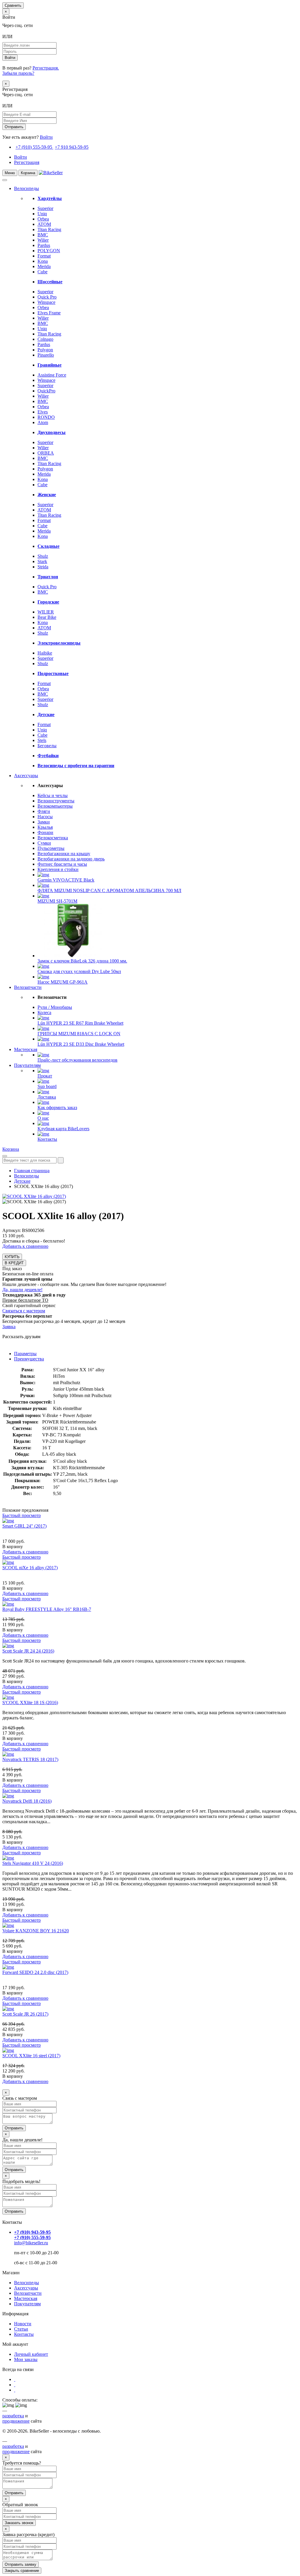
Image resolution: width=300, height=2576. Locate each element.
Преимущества (29, 1359)
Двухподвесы (52, 432)
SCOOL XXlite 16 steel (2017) (31, 2056)
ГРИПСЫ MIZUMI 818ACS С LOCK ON (79, 1034)
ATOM (44, 224)
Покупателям (27, 1065)
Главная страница (32, 1171)
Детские (46, 715)
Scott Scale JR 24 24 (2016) (28, 1651)
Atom (43, 422)
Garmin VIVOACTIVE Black (66, 880)
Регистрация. (46, 68)
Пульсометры (51, 848)
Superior (45, 208)
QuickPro (46, 391)
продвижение (16, 2421)
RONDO (46, 417)
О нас (43, 1118)
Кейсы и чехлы (53, 795)
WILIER (46, 612)
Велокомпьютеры (55, 806)
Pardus (44, 245)
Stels (42, 740)
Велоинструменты (56, 801)
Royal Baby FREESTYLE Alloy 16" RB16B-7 (47, 1609)
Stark (42, 561)
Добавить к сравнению (25, 1246)
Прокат (45, 1076)
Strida (43, 567)
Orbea (43, 219)
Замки (44, 822)
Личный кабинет (31, 2354)
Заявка (9, 1327)
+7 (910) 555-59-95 (34, 147)
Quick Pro (47, 297)
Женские (47, 495)
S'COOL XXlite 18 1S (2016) (30, 1703)
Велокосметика (53, 838)
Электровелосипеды (59, 643)
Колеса (44, 1012)
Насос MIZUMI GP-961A (63, 982)
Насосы (45, 817)
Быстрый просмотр (22, 1515)
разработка (13, 2416)
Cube (42, 272)
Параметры (25, 1354)
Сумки (44, 843)
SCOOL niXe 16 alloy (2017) (30, 1568)
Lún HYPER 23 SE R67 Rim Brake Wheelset (80, 1023)
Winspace (46, 302)
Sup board (47, 1086)
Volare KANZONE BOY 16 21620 (36, 1931)
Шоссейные (50, 282)
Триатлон (48, 577)
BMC (43, 235)
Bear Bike (47, 617)
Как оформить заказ (57, 1107)
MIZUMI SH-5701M (57, 901)
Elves (43, 412)
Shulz (43, 556)
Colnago (45, 339)
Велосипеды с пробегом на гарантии (76, 766)
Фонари (45, 832)
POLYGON (49, 251)
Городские (48, 602)
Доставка (47, 1097)
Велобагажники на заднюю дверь (71, 859)
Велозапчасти (28, 987)
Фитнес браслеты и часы (62, 864)
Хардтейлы (50, 198)
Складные (48, 546)
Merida (44, 266)
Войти (46, 137)
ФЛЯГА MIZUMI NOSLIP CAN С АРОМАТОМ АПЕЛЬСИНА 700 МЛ (109, 890)
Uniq (42, 214)
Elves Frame (49, 313)
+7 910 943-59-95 (72, 147)
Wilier (43, 240)
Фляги (44, 811)
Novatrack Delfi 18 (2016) (27, 1801)
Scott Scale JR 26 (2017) (25, 2014)
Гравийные (50, 365)
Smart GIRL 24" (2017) (24, 1526)
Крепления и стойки (58, 869)
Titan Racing (49, 229)
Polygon (45, 350)
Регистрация (27, 162)
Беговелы (47, 746)
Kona (43, 261)
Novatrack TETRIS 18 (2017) (30, 1759)
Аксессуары (26, 776)
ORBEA (46, 453)
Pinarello (46, 355)
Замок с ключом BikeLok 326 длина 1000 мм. (82, 961)
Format (44, 256)
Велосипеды (27, 188)
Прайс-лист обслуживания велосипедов (77, 1060)
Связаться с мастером (24, 1311)
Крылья (45, 827)
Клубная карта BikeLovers (63, 1129)
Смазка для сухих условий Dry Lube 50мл (79, 971)
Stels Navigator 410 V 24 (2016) (33, 1863)
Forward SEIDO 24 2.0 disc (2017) (35, 1972)
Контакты (47, 1139)
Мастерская (26, 1049)
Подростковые (53, 673)
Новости (23, 2324)
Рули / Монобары (55, 1007)
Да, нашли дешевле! (22, 1290)
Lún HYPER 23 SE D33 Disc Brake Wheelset (81, 1044)
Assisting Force (52, 375)
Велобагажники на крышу (64, 854)
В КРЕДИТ (14, 1263)
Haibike (45, 653)
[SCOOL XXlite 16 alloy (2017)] (34, 1196)
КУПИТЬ (12, 1257)
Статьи (21, 2329)
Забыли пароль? (18, 73)
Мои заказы (26, 2359)
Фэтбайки (48, 756)
